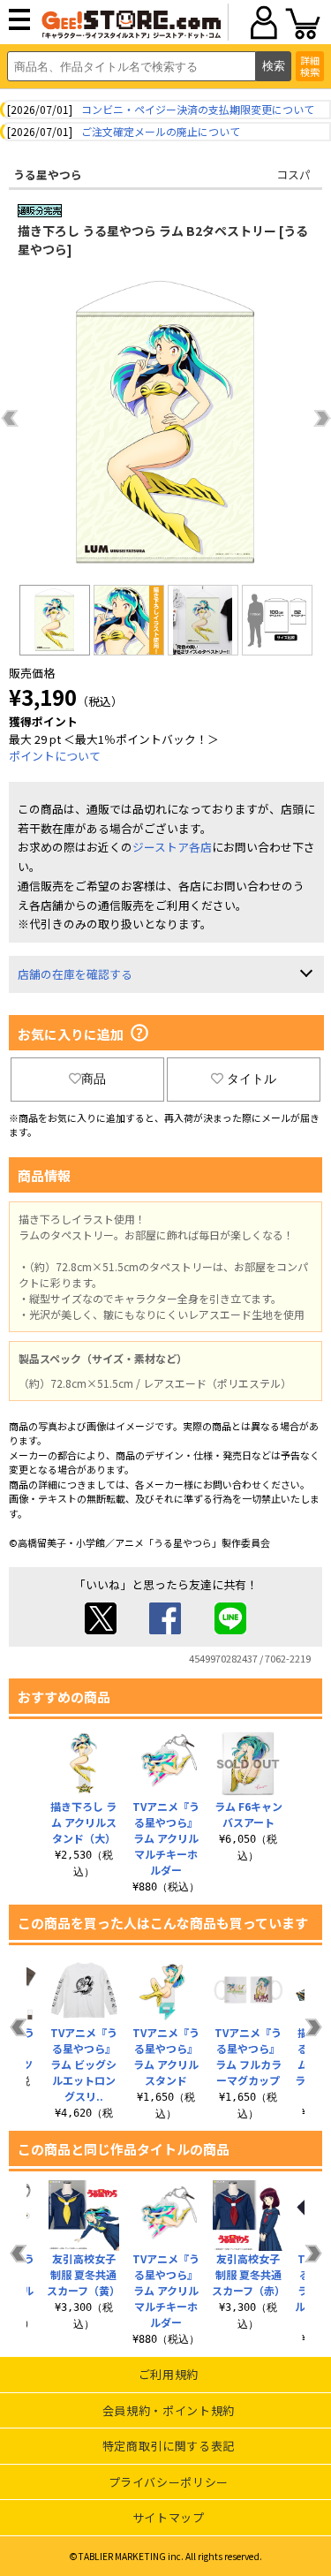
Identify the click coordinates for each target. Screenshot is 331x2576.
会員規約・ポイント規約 (169, 2410)
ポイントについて (55, 756)
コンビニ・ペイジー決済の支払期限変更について (198, 109)
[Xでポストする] (101, 1629)
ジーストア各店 (172, 847)
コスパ (293, 174)
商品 (94, 1079)
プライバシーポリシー (169, 2482)
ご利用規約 (169, 2374)
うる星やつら (48, 174)
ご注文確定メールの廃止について (161, 131)
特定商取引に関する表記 (169, 2446)
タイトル (252, 1079)
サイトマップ (169, 2517)
